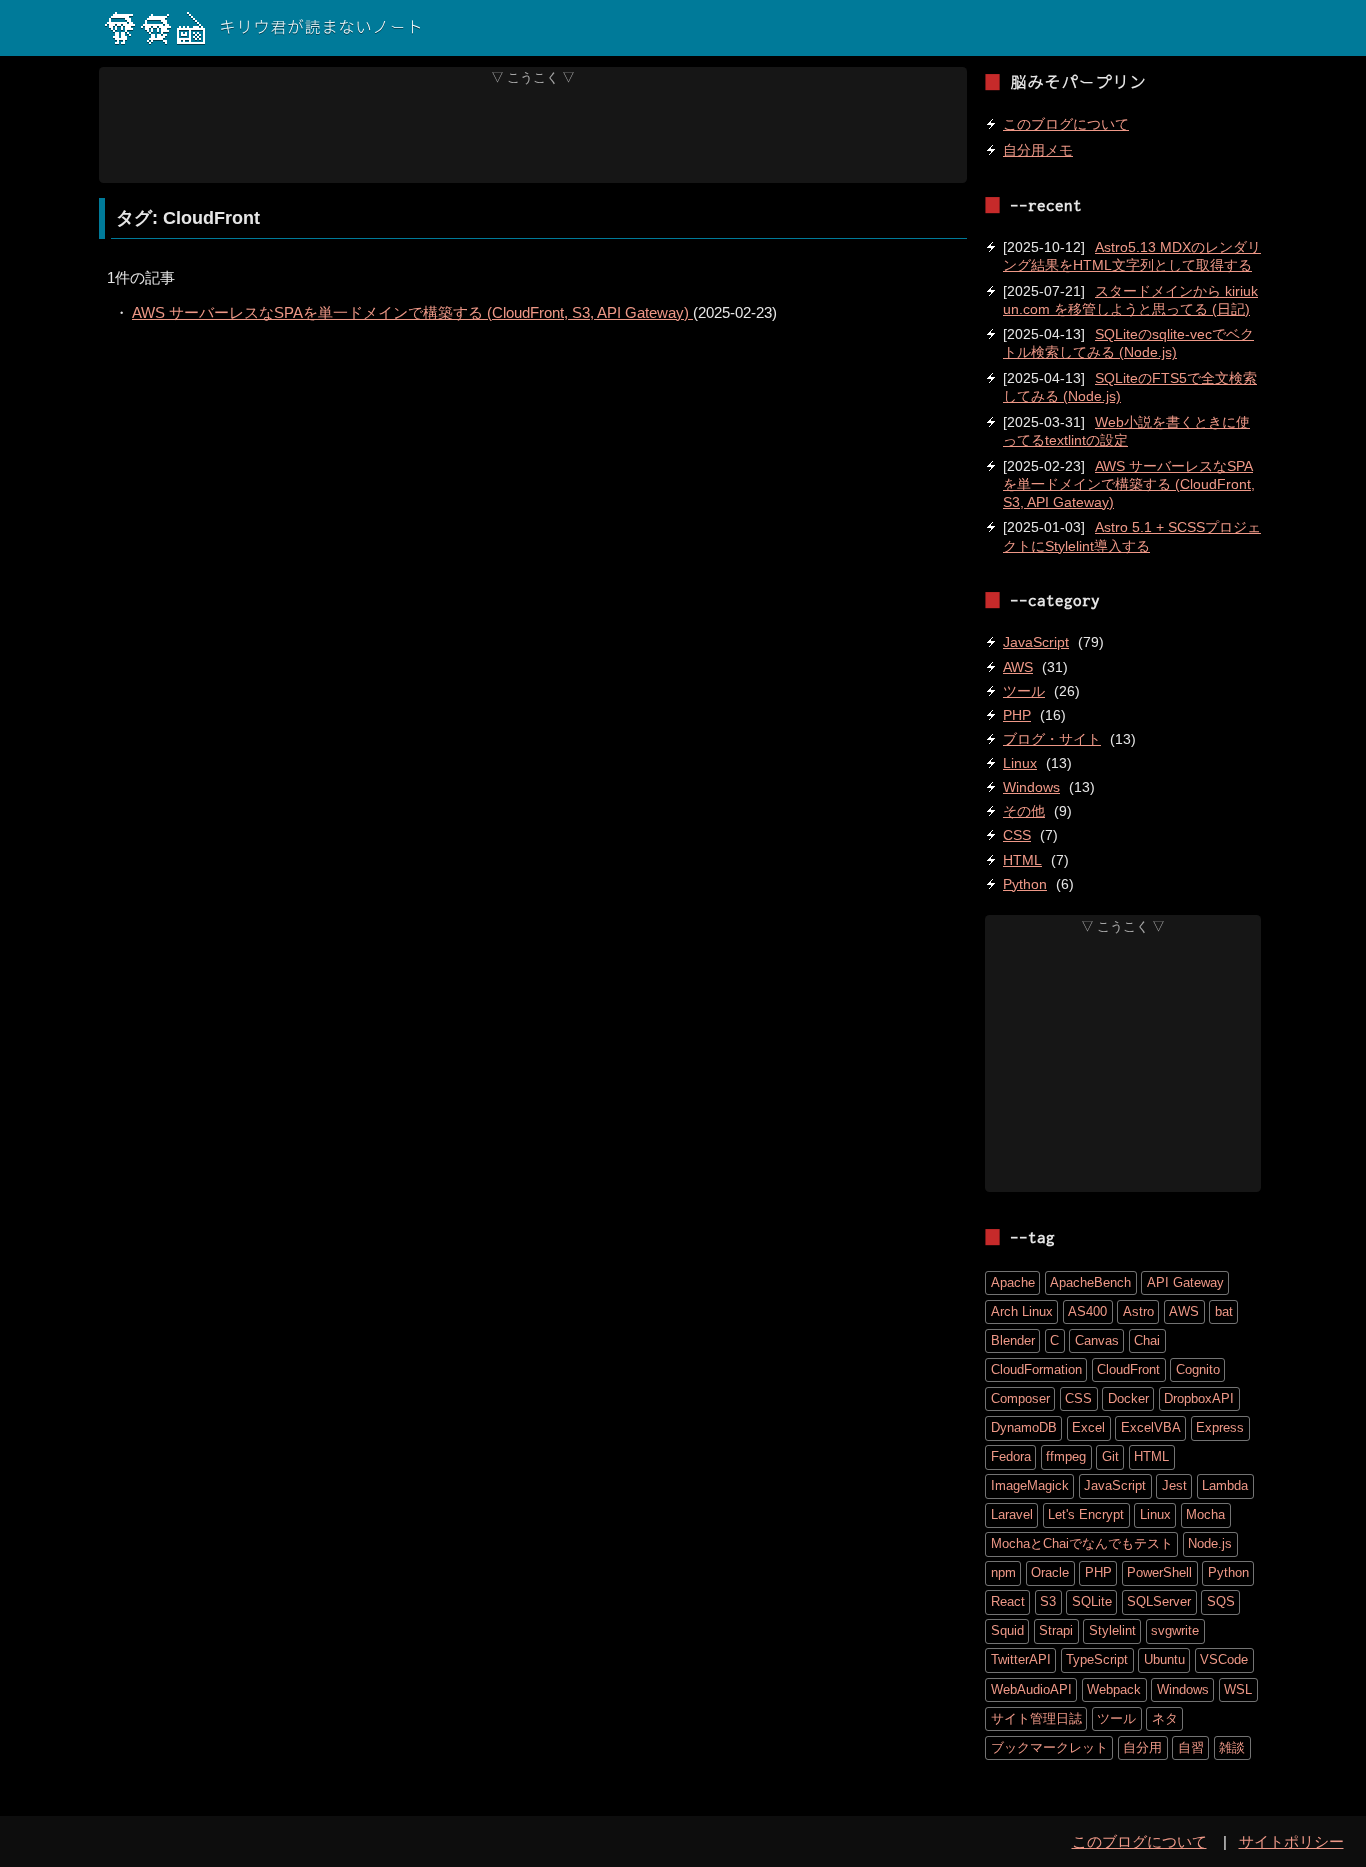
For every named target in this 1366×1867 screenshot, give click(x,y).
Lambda (1225, 1485)
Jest (1174, 1485)
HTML (1022, 860)
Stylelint (1112, 1630)
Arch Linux (1022, 1311)
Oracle (1050, 1572)
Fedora (1011, 1456)
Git (1110, 1456)
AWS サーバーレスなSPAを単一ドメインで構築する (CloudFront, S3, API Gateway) (412, 312)
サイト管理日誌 (1036, 1718)
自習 (1191, 1747)
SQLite (1092, 1601)
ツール (1024, 691)
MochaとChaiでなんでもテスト (1082, 1543)
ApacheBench (1090, 1282)
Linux (1020, 763)
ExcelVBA (1151, 1427)
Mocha (1205, 1514)
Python (1025, 884)
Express (1220, 1427)
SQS (1221, 1601)
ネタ (1165, 1718)
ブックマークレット (1049, 1747)
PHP (1017, 715)
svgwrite (1175, 1630)
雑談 (1232, 1747)
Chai (1147, 1340)
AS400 (1087, 1311)
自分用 (1142, 1747)
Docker (1128, 1398)
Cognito (1198, 1369)
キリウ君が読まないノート (321, 27)
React (1008, 1601)
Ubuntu (1164, 1659)
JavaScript (1036, 642)
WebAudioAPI (1031, 1689)
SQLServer (1159, 1601)
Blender (1013, 1340)
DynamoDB (1024, 1427)
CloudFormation (1036, 1369)
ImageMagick (1030, 1485)
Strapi (1056, 1630)
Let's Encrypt (1086, 1514)
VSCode (1224, 1659)
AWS (1018, 667)
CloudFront (1128, 1369)
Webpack (1114, 1689)
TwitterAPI (1021, 1659)
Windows (1031, 787)
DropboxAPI (1199, 1398)
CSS (1017, 835)
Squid (1007, 1630)
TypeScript (1097, 1659)
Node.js (1210, 1543)
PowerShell (1159, 1572)
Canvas (1097, 1340)
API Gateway (1185, 1282)
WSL (1238, 1689)
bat (1224, 1311)
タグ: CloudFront (188, 218)
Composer (1020, 1398)
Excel (1088, 1427)
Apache (1013, 1282)
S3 (1048, 1601)
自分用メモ (1038, 150)
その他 (1024, 811)
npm (1003, 1572)
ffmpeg (1066, 1456)
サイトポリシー (1291, 1841)
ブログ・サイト (1052, 739)
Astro (1138, 1311)
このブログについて (1066, 124)
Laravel (1012, 1514)
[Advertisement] (533, 134)
